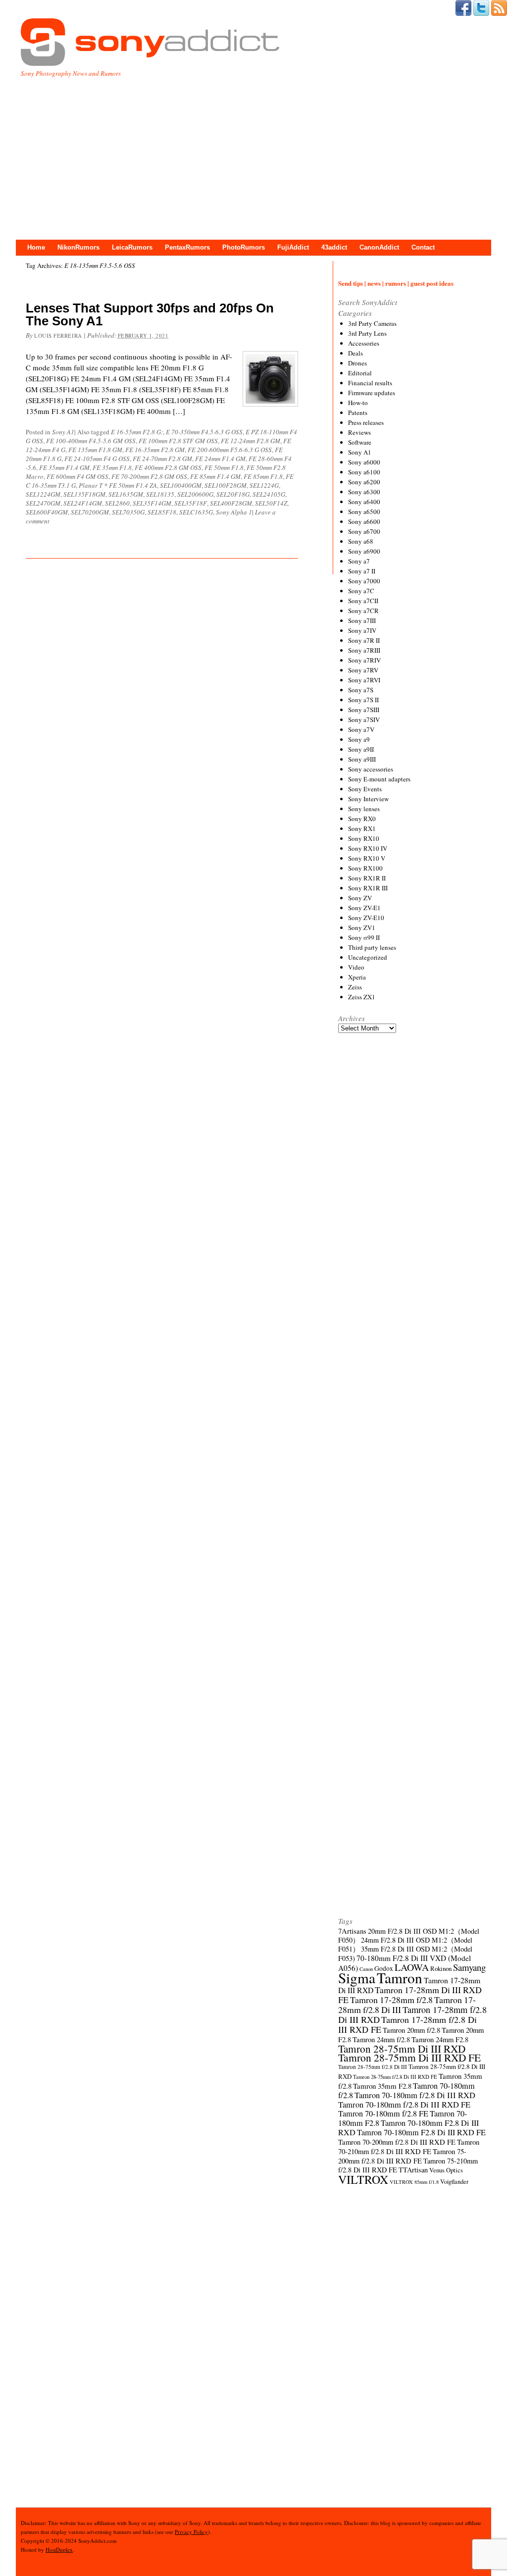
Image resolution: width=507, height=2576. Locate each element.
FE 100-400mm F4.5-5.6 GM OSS (91, 441)
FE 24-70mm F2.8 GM (162, 459)
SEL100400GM (181, 485)
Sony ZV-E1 (364, 908)
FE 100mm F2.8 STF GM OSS (178, 441)
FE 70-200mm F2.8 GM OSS (149, 476)
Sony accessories (371, 769)
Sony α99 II (364, 937)
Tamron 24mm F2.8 (440, 2039)
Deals (355, 353)
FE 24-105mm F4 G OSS (97, 459)
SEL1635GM (126, 494)
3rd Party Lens (367, 333)
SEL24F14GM (83, 503)
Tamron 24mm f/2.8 (381, 2039)
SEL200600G (195, 494)
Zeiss (355, 987)
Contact (423, 247)
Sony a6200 (364, 482)
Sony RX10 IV (368, 848)
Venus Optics (446, 2170)
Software (360, 442)
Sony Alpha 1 (234, 512)
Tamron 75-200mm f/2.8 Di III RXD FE (402, 2156)
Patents (358, 412)
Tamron (400, 1978)
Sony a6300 (364, 492)
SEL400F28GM (231, 503)
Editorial (360, 373)
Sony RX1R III (368, 888)
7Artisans (352, 1931)
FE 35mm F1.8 (112, 467)
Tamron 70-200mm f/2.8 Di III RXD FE (397, 2142)
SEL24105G (269, 494)
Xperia (357, 977)
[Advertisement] (253, 153)
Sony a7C (361, 591)
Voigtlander (454, 2182)
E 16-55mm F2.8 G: (137, 432)
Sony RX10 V (367, 858)
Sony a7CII (363, 601)
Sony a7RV (363, 670)
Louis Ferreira (58, 335)
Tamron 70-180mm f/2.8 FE (383, 2113)
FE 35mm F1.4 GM (64, 467)
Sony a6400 (364, 502)
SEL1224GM (43, 494)
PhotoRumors (244, 247)
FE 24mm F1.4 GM (220, 459)
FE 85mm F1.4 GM (215, 476)
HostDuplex (59, 2550)
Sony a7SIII (364, 710)
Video (356, 967)
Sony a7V (361, 729)
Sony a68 (361, 541)
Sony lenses (364, 809)
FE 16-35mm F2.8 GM (155, 450)
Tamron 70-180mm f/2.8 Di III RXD (415, 2095)
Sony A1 (63, 432)
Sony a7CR (363, 611)
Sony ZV (360, 898)
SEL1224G (264, 485)
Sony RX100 (365, 868)
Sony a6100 (364, 472)
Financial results (370, 383)
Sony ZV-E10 (366, 918)
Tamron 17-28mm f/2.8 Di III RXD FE (407, 2024)
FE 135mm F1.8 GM (95, 450)
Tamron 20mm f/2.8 (411, 2030)
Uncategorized (368, 957)
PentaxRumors (187, 247)
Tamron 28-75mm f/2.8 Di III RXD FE (395, 2077)
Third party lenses (372, 947)
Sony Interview (368, 799)
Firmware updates (372, 393)
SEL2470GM (43, 503)
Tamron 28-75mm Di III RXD (402, 2049)
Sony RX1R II (367, 878)
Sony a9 (359, 739)
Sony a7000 (364, 581)
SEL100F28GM (226, 485)
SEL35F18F (191, 503)
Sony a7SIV (364, 720)
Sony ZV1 (362, 927)
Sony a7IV (362, 630)
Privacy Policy (191, 2532)
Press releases (366, 422)
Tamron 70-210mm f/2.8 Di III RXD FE (409, 2146)
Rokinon (441, 1968)
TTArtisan (413, 2170)
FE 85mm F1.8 (263, 476)
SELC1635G (196, 512)
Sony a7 (359, 561)
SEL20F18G (233, 494)
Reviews (359, 432)
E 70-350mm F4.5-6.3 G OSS (204, 432)
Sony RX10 (364, 838)
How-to (358, 403)
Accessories (364, 343)
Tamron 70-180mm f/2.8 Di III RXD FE (404, 2105)
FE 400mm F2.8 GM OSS (168, 467)
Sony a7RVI (364, 680)
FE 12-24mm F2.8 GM (251, 441)
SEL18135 (160, 494)
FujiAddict (293, 247)
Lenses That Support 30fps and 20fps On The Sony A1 (150, 314)
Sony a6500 (364, 512)
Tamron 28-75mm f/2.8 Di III (373, 2067)
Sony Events (365, 789)
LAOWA (412, 1967)
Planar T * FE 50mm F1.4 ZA (118, 485)
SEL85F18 (162, 512)
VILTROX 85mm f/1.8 (414, 2182)
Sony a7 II (362, 571)
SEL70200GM (90, 512)
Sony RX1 (362, 828)
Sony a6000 (364, 462)
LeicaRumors (132, 247)
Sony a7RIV (364, 660)
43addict (334, 247)
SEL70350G (128, 512)
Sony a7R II (364, 640)
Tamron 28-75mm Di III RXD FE (409, 2057)
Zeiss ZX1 (362, 997)
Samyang (469, 1967)
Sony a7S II (363, 700)
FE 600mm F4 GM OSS (77, 476)
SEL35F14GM (152, 503)
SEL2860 (117, 503)
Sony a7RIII (364, 650)
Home (36, 247)
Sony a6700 (364, 531)
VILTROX (363, 2179)
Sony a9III (362, 759)
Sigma (357, 1978)
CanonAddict (379, 247)
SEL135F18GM (84, 494)
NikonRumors (78, 247)
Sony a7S (361, 690)
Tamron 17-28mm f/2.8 (391, 2000)
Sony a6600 (364, 521)
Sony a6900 (364, 551)
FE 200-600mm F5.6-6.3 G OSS (230, 450)
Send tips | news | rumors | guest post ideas (396, 283)
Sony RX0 (362, 819)
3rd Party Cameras (372, 323)
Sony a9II (361, 749)
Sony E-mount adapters (379, 779)
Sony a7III (362, 620)
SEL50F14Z (271, 503)
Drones (357, 363)
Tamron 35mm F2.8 (382, 2086)
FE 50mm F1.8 (224, 467)
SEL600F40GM (47, 512)
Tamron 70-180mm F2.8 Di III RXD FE (421, 2132)
